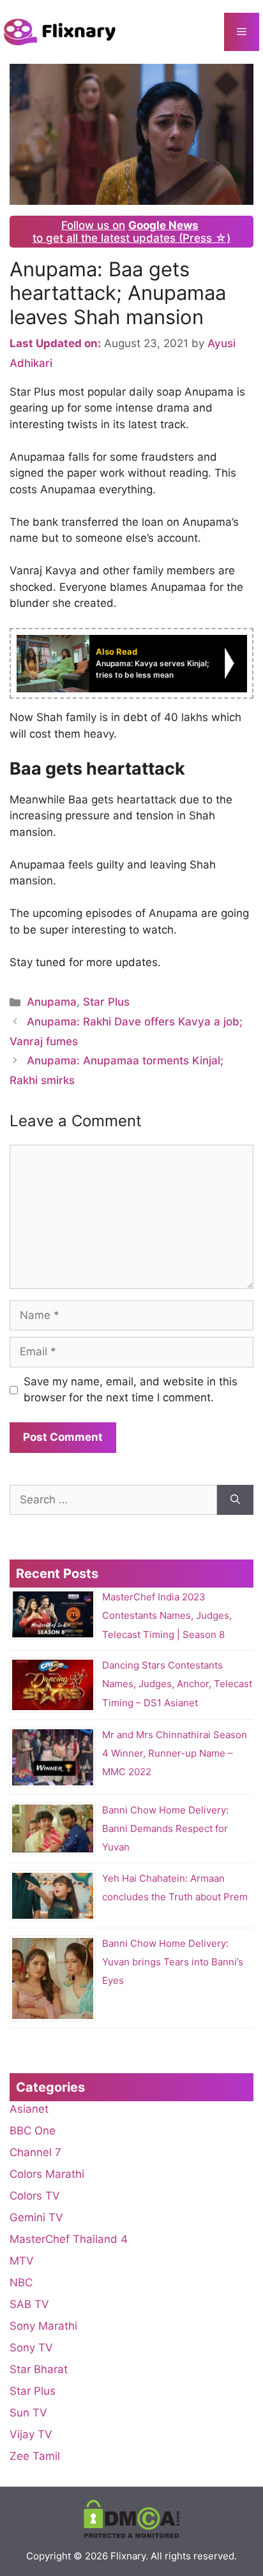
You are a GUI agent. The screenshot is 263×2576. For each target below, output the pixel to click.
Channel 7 (35, 2152)
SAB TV (29, 2304)
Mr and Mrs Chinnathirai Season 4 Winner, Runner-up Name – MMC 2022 (175, 1753)
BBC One (33, 2131)
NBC (21, 2282)
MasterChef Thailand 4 (69, 2239)
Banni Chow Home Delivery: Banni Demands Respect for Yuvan (165, 1828)
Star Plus (106, 1002)
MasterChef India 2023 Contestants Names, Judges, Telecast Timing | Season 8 (167, 1615)
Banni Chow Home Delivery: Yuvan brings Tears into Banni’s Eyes (173, 1962)
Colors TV (35, 2196)
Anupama (52, 1002)
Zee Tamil (35, 2456)
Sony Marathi (43, 2326)
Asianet (29, 2109)
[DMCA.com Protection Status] (131, 2535)
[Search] (235, 1500)
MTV (22, 2261)
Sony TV (31, 2348)
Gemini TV (36, 2217)
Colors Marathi (47, 2174)
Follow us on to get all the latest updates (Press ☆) (131, 232)
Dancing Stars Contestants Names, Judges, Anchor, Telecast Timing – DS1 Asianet (177, 1684)
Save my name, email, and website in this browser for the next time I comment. (131, 1390)
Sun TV (28, 2413)
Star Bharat (39, 2369)
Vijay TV (31, 2434)
